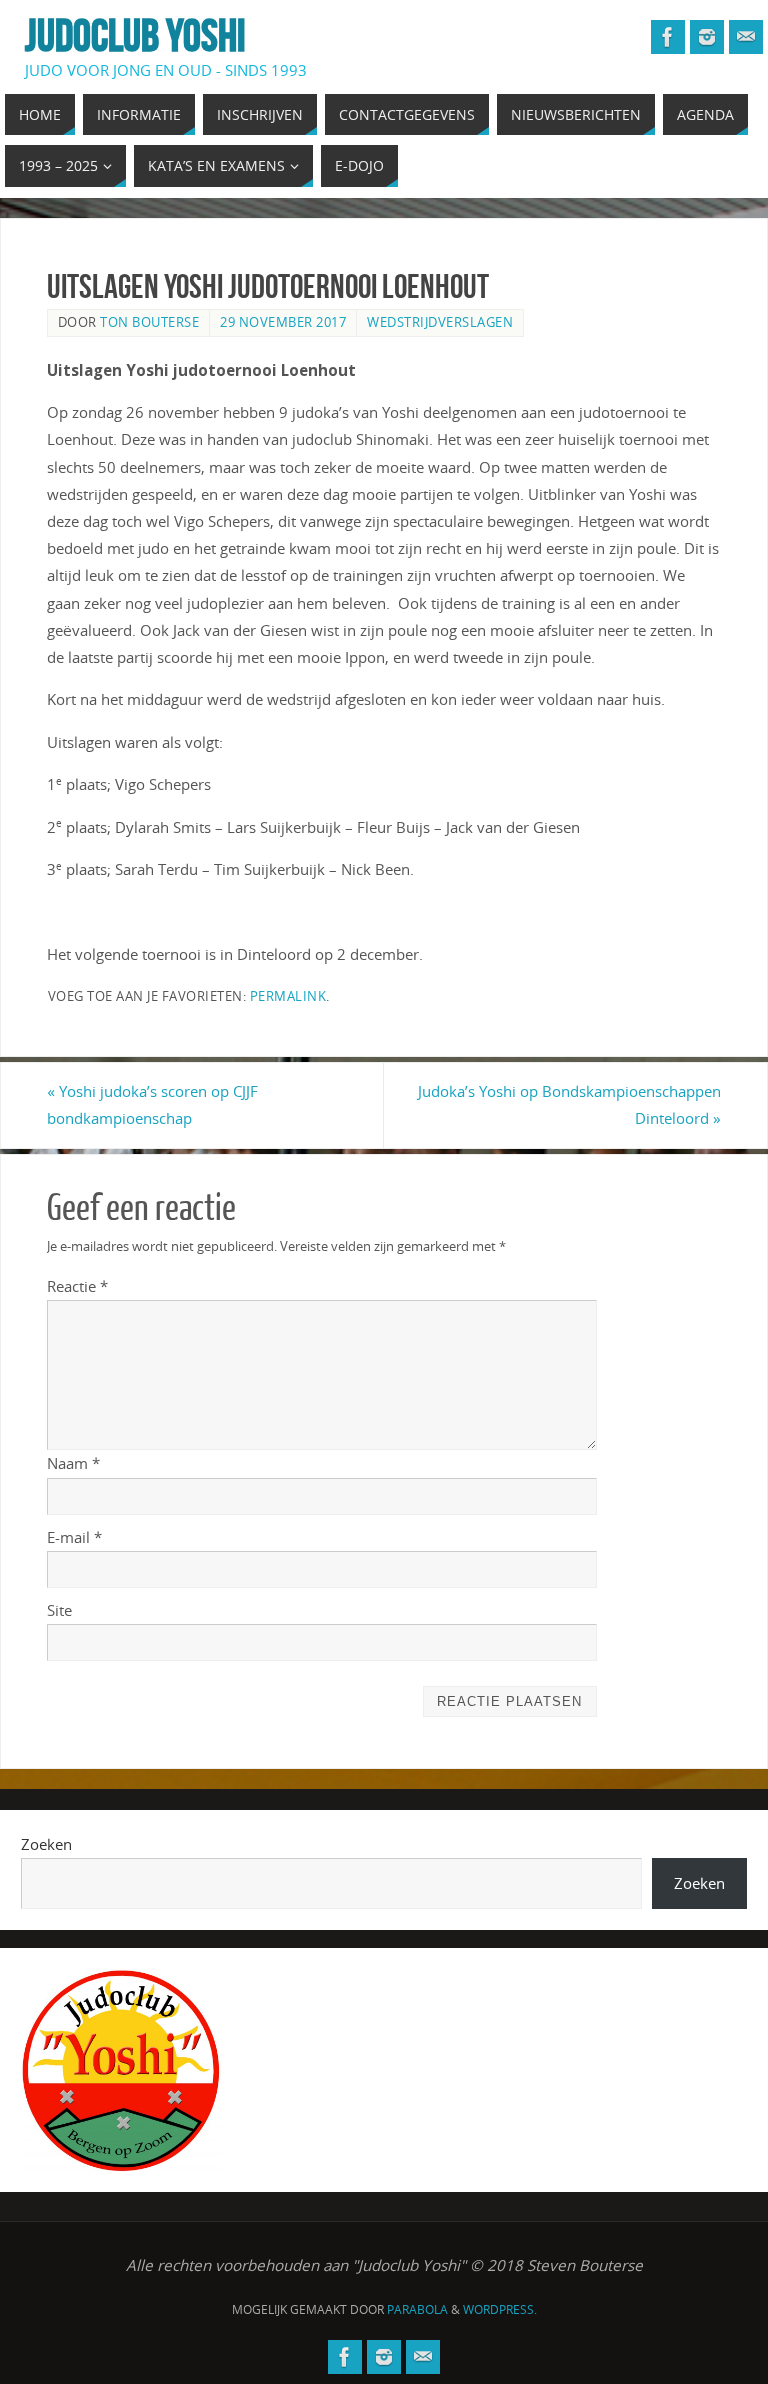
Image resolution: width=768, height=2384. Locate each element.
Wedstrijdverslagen (440, 322)
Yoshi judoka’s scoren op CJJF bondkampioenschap (152, 1104)
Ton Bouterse (149, 322)
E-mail (74, 1537)
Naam (73, 1463)
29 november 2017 (283, 322)
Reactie (77, 1286)
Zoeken (46, 1844)
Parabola (417, 2309)
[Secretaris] (746, 37)
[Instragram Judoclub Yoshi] (707, 37)
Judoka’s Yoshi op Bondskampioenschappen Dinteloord (569, 1104)
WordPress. (500, 2309)
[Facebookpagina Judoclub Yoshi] (668, 37)
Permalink (288, 996)
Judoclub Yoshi (135, 36)
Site (59, 1610)
